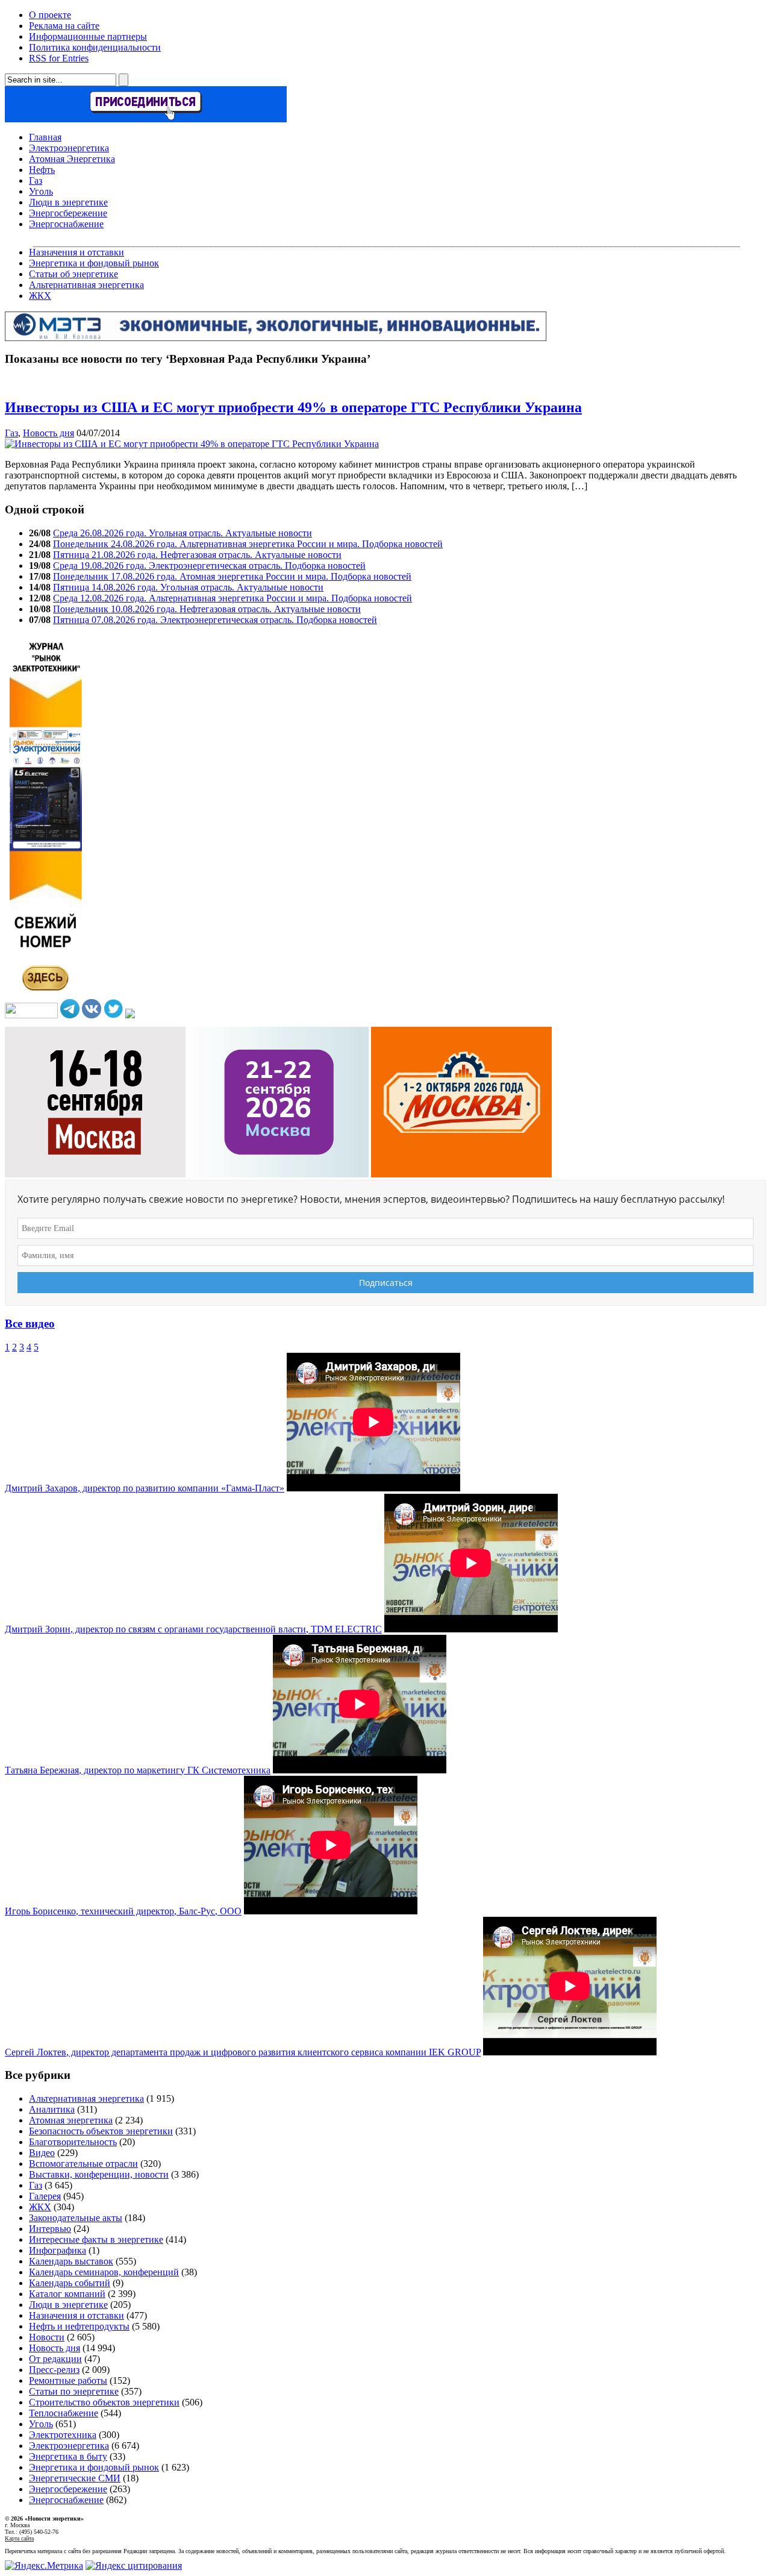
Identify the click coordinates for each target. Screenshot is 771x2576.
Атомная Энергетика (72, 159)
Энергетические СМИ (75, 2478)
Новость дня (48, 433)
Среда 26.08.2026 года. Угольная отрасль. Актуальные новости (183, 533)
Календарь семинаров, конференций (104, 2272)
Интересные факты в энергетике (96, 2239)
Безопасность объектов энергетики (101, 2131)
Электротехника (63, 2435)
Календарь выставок (71, 2261)
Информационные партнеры (88, 36)
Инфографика (58, 2250)
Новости (47, 2337)
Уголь (41, 191)
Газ (36, 180)
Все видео (30, 1324)
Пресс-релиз (54, 2370)
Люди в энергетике (68, 202)
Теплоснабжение (64, 2413)
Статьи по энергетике (74, 2391)
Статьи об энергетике (73, 274)
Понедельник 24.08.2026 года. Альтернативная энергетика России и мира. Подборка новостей (248, 544)
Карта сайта (19, 2538)
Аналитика (52, 2109)
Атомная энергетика (71, 2120)
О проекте (50, 15)
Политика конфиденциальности (95, 47)
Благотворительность (73, 2142)
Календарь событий (70, 2283)
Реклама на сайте (64, 26)
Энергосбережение (68, 213)
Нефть (42, 170)
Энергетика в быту (68, 2456)
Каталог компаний (67, 2294)
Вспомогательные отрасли (83, 2164)
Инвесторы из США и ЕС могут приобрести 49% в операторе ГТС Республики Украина (293, 407)
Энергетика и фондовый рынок (94, 263)
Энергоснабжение (66, 224)
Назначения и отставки (76, 252)
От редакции (55, 2359)
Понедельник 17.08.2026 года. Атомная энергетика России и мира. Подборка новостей (232, 576)
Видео (42, 2153)
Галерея (45, 2196)
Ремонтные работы (68, 2380)
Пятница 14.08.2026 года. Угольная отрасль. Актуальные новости (188, 587)
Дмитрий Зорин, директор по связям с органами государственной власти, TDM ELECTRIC (193, 1629)
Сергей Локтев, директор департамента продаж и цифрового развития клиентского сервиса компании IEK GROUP (243, 2052)
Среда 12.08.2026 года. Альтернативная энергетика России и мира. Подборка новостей (233, 598)
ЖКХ (40, 296)
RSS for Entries (59, 58)
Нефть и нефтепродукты (79, 2326)
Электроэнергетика (69, 148)
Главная (45, 137)
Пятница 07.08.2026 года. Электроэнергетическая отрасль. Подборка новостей (215, 620)
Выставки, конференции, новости (99, 2174)
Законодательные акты (76, 2218)
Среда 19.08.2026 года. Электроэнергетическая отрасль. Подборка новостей (209, 566)
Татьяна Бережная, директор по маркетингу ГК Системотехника (138, 1770)
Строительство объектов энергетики (104, 2402)
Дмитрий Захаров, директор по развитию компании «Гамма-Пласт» (145, 1488)
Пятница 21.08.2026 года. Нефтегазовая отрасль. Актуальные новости (197, 555)
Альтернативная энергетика (86, 285)
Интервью (50, 2229)
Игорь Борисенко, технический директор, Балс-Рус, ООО (123, 1911)
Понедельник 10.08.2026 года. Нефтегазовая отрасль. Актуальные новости (207, 609)
